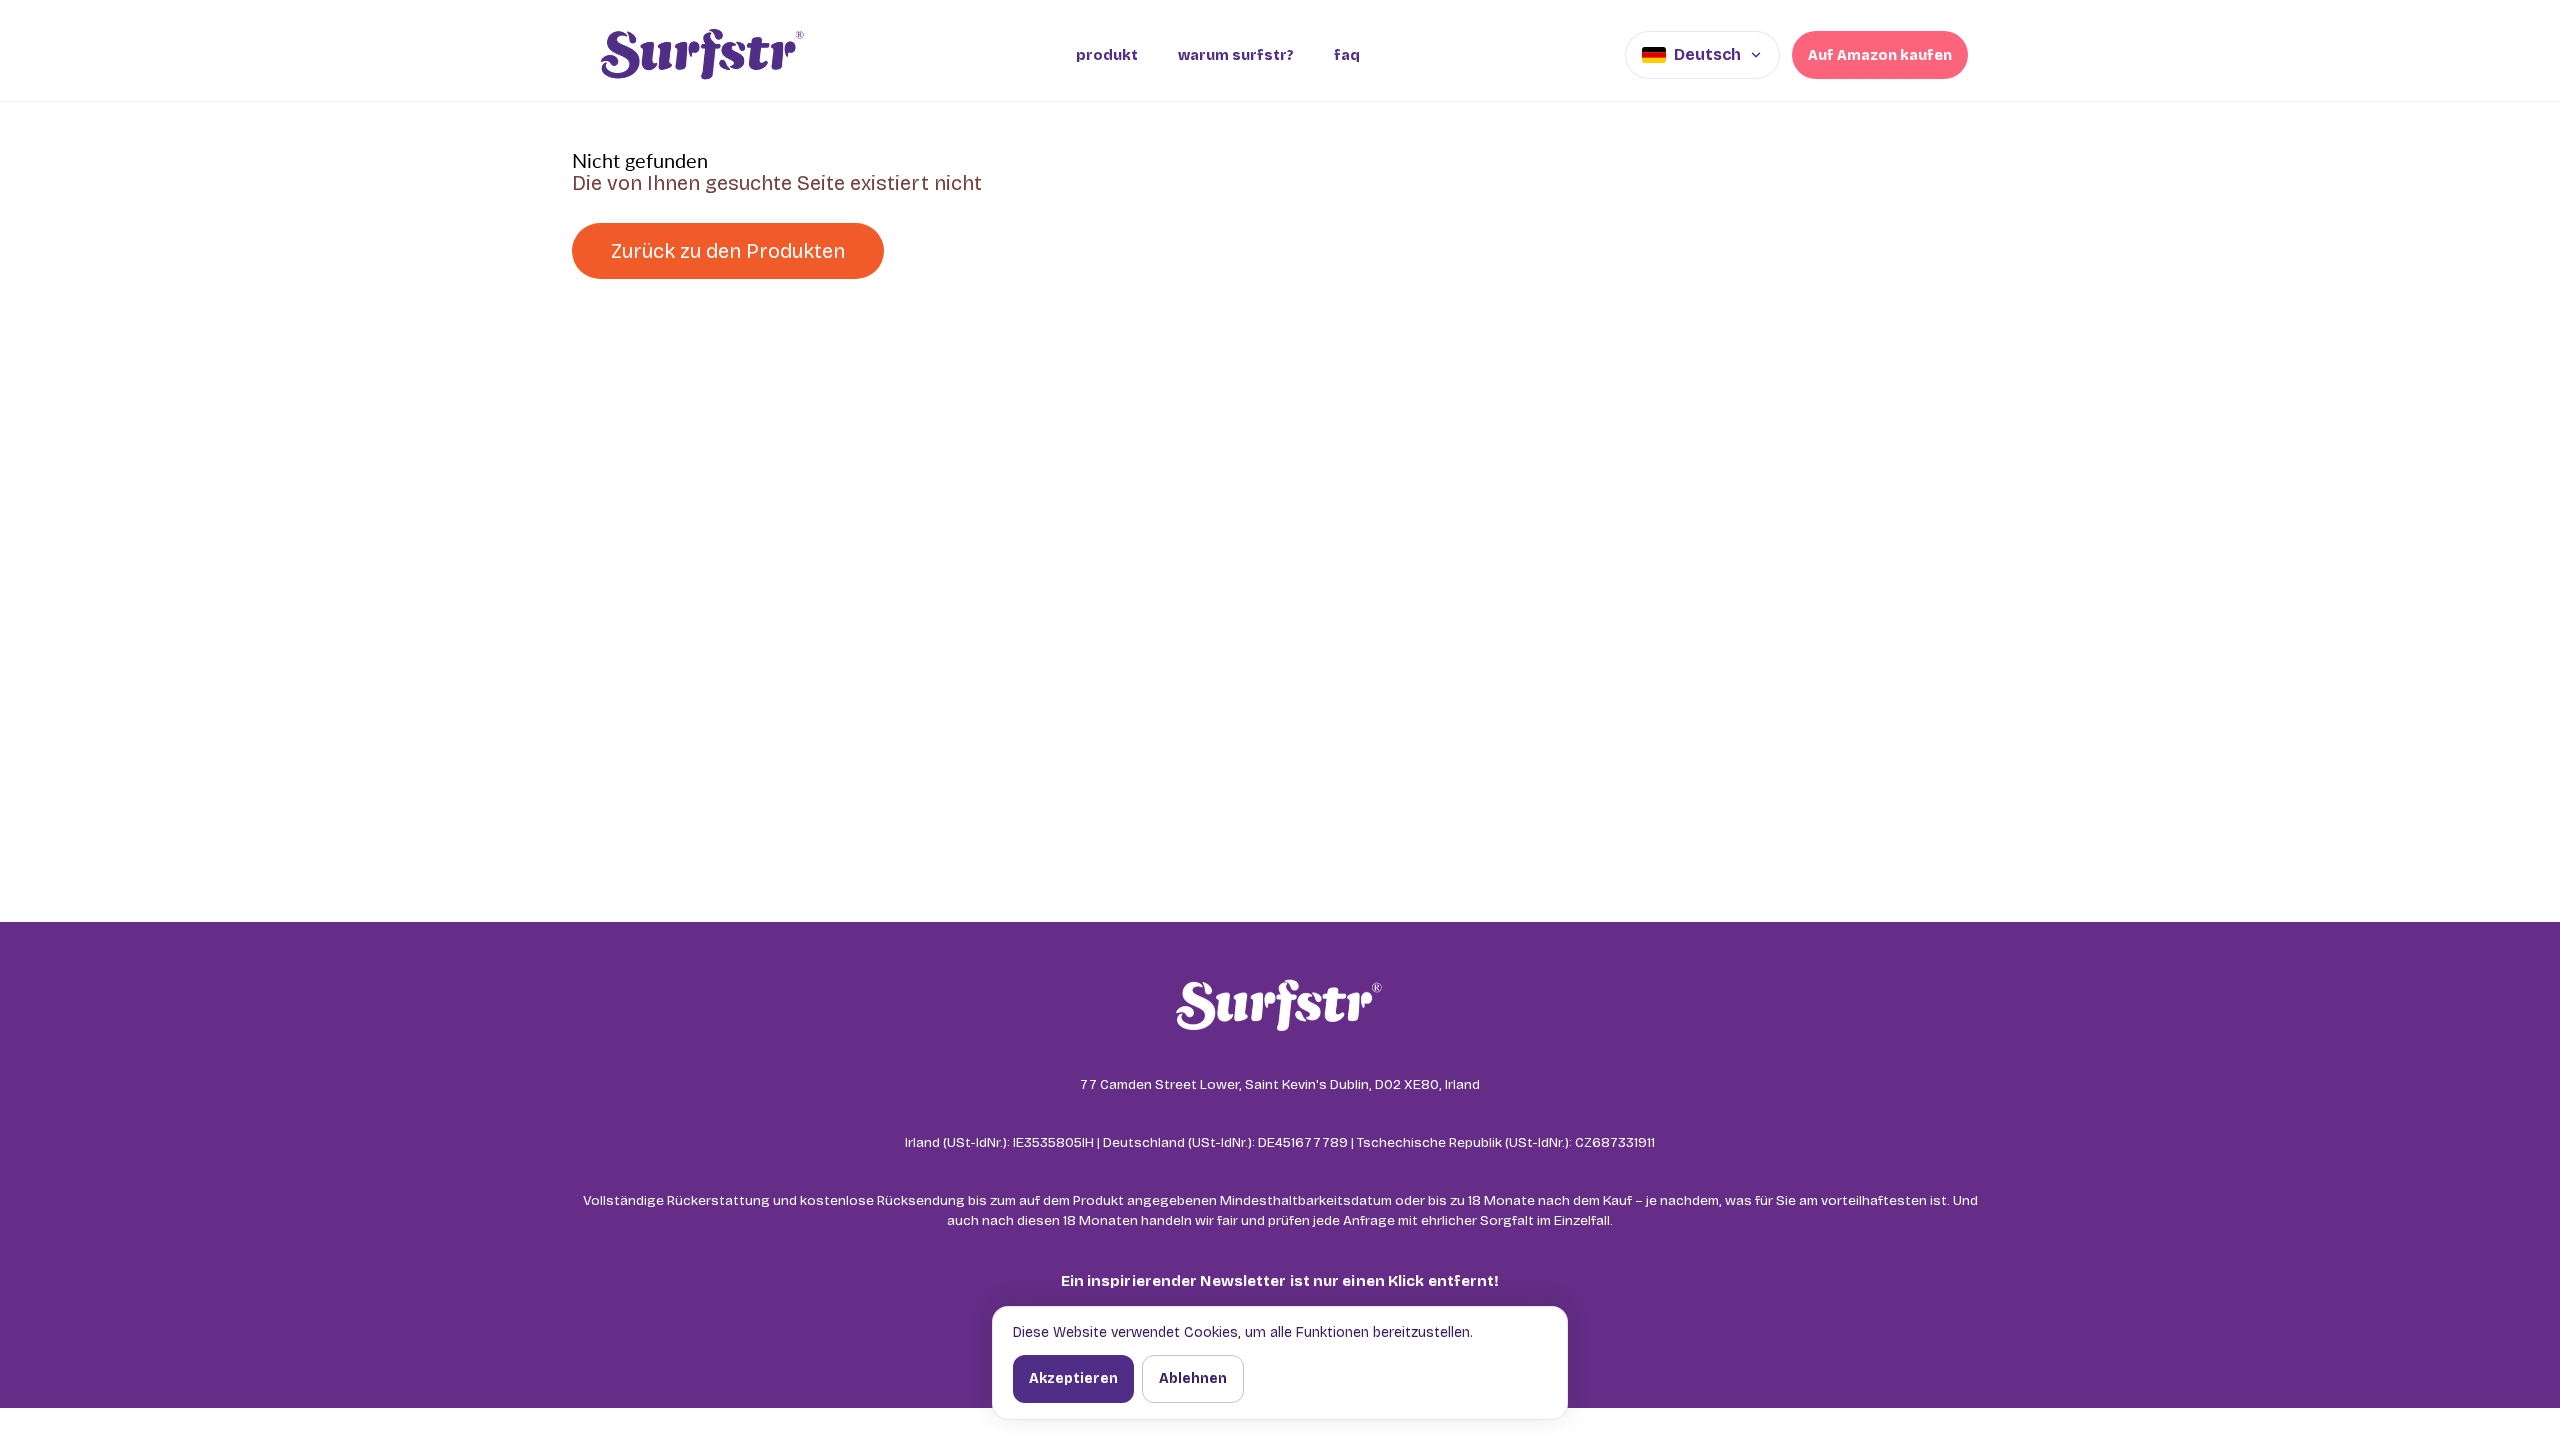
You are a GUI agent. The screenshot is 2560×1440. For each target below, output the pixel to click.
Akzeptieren (1073, 1378)
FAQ (1347, 55)
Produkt (1107, 55)
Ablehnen (1193, 1378)
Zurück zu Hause (1007, 251)
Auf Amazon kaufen (1880, 55)
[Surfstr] (701, 55)
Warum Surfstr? (1236, 55)
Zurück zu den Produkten (728, 251)
